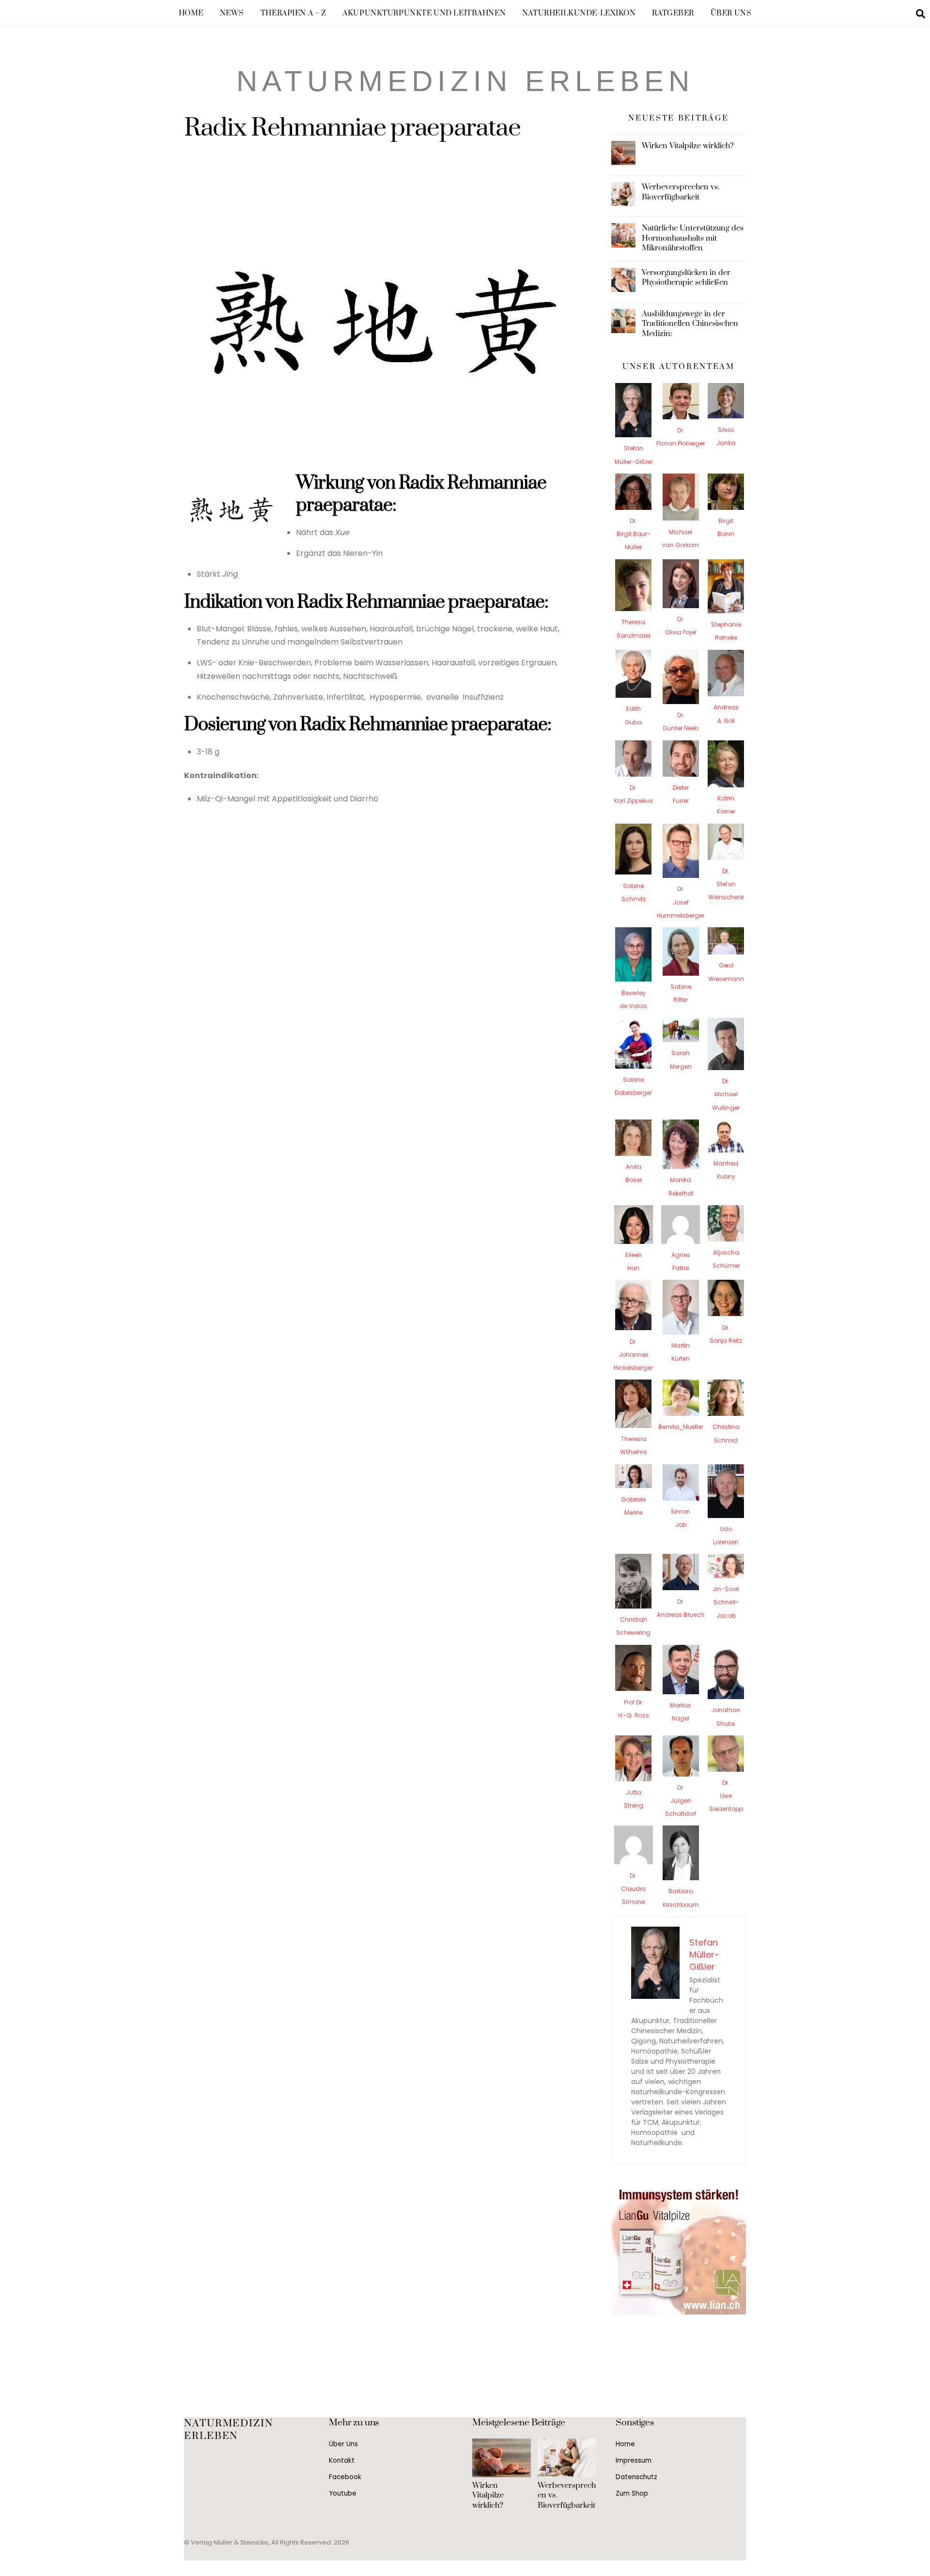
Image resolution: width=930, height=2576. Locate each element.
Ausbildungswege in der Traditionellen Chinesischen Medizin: (690, 323)
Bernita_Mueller (681, 1427)
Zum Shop (632, 2493)
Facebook (345, 2477)
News (232, 13)
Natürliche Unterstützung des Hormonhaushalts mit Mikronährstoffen (693, 238)
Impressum (634, 2461)
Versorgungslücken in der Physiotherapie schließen (686, 277)
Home (191, 13)
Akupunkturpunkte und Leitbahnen (424, 13)
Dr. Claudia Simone (633, 1889)
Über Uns (731, 13)
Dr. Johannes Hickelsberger (633, 1355)
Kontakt (342, 2461)
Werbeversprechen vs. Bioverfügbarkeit (681, 192)
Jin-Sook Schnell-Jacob (726, 1602)
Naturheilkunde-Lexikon (579, 13)
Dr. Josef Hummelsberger (681, 902)
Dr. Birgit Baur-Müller (634, 534)
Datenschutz (636, 2477)
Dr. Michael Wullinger (726, 1094)
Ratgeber (673, 13)
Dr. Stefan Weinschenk (726, 884)
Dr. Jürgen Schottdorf (681, 1801)
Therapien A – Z (294, 13)
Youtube (343, 2493)
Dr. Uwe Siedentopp (726, 1796)
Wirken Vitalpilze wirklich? (688, 146)
